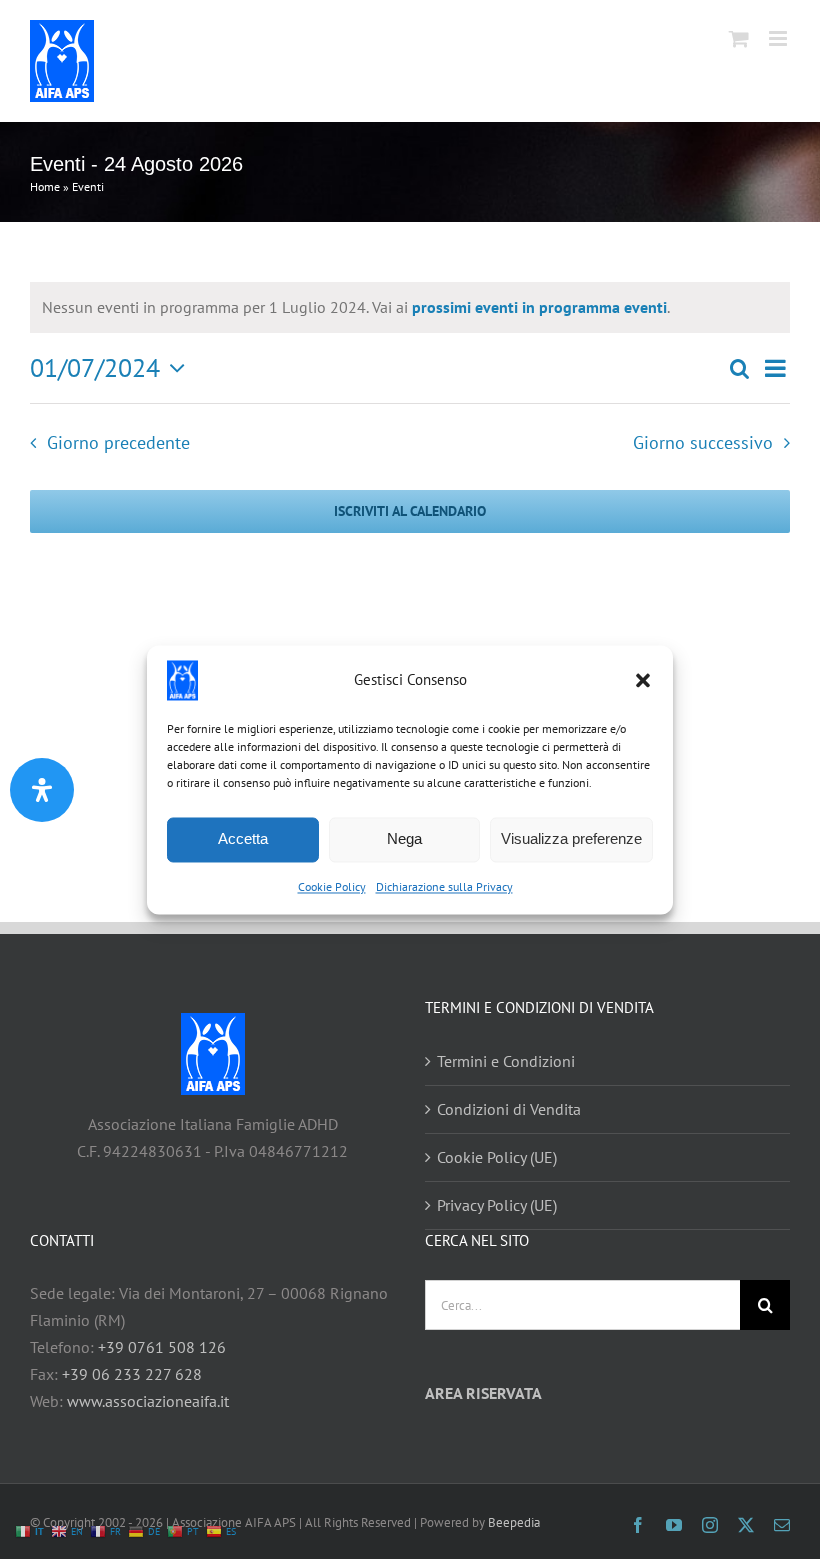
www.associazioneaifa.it (148, 1401)
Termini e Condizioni (506, 1061)
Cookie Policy (332, 886)
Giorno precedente (118, 442)
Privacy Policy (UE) (497, 1205)
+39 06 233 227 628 (132, 1374)
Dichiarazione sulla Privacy (444, 886)
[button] (643, 680)
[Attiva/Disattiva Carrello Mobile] (739, 38)
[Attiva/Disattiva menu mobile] (779, 38)
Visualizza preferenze (571, 838)
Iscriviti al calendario (410, 511)
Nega (404, 838)
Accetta (243, 838)
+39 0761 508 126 (162, 1347)
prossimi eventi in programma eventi (539, 307)
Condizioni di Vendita (509, 1109)
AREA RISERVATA (483, 1393)
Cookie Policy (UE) (497, 1157)
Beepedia (514, 1522)
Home (45, 186)
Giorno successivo (703, 442)
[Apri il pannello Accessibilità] (42, 790)
